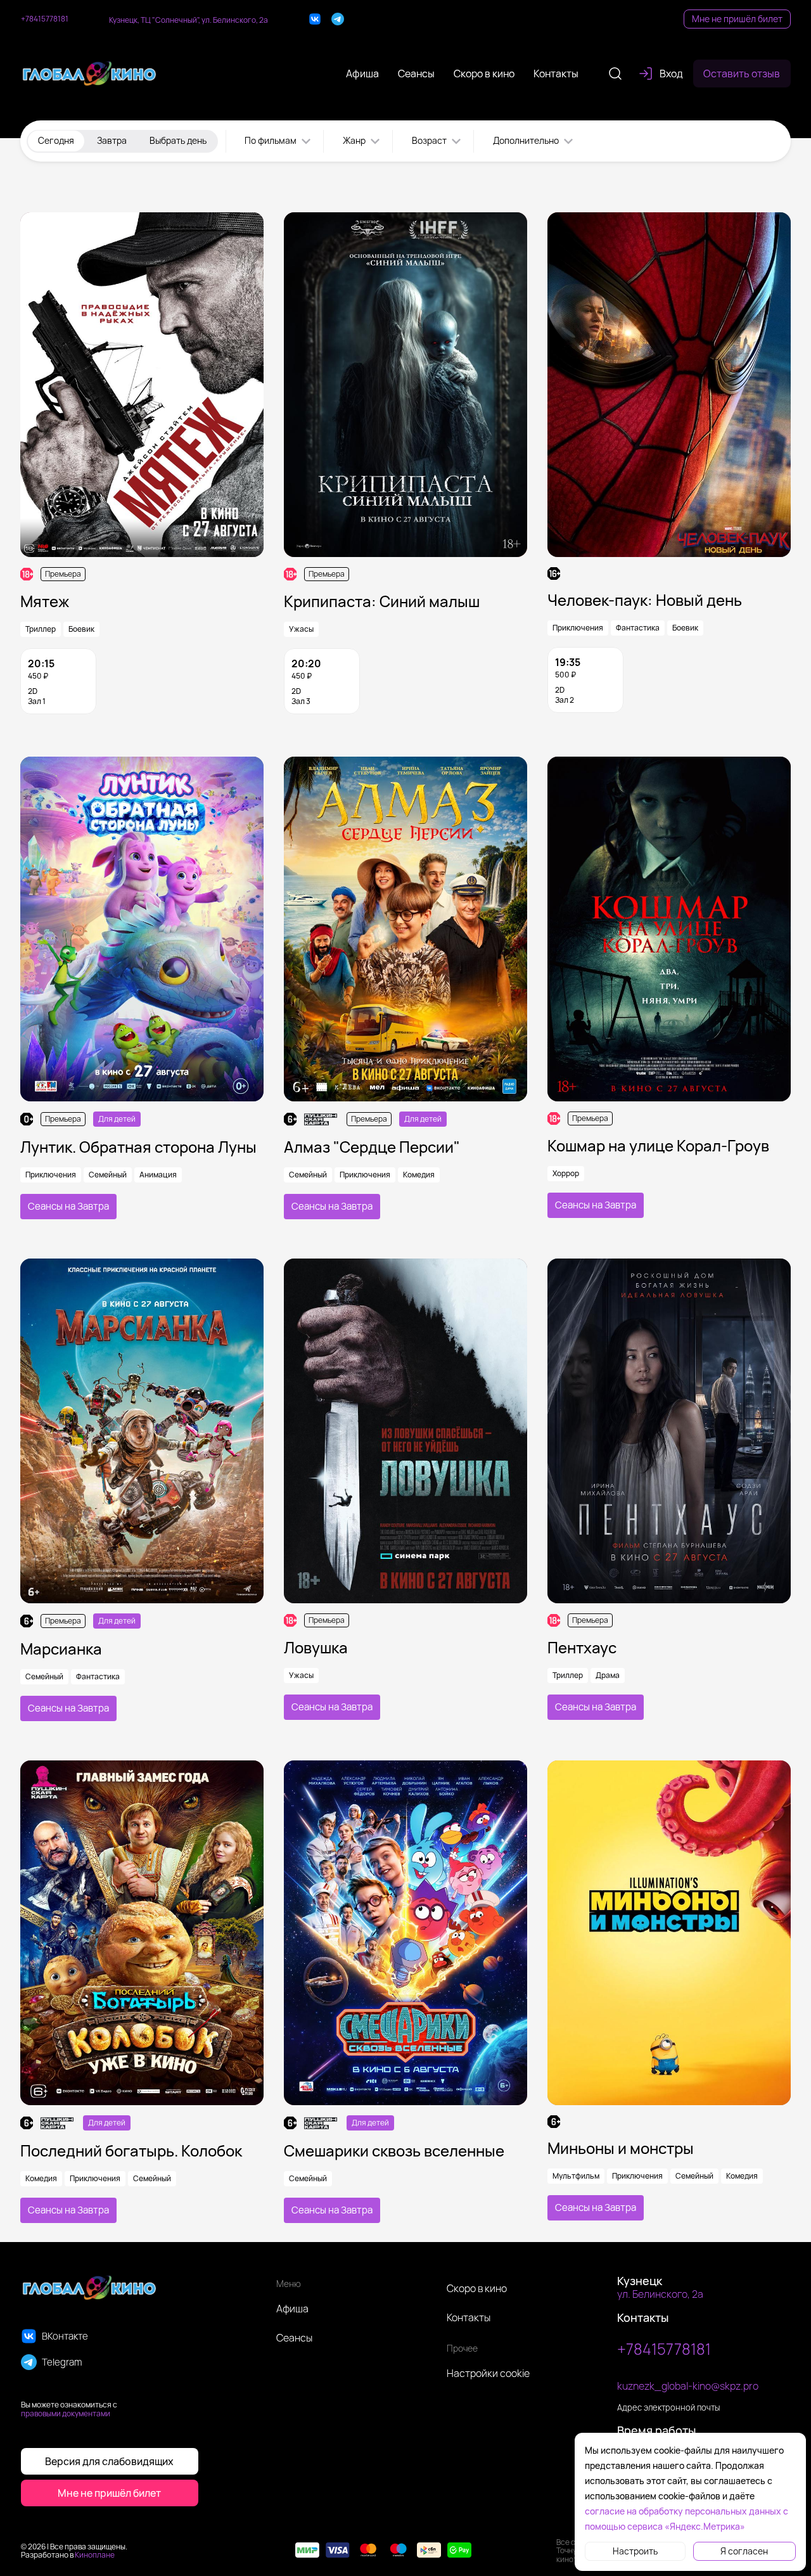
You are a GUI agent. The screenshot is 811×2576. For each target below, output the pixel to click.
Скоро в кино (477, 2288)
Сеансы (294, 2338)
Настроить (635, 2551)
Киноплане (95, 2555)
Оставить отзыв (742, 74)
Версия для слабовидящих (109, 2461)
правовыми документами (66, 2413)
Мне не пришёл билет (737, 19)
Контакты (469, 2317)
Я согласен (744, 2551)
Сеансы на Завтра (68, 1206)
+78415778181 (45, 19)
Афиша (292, 2309)
